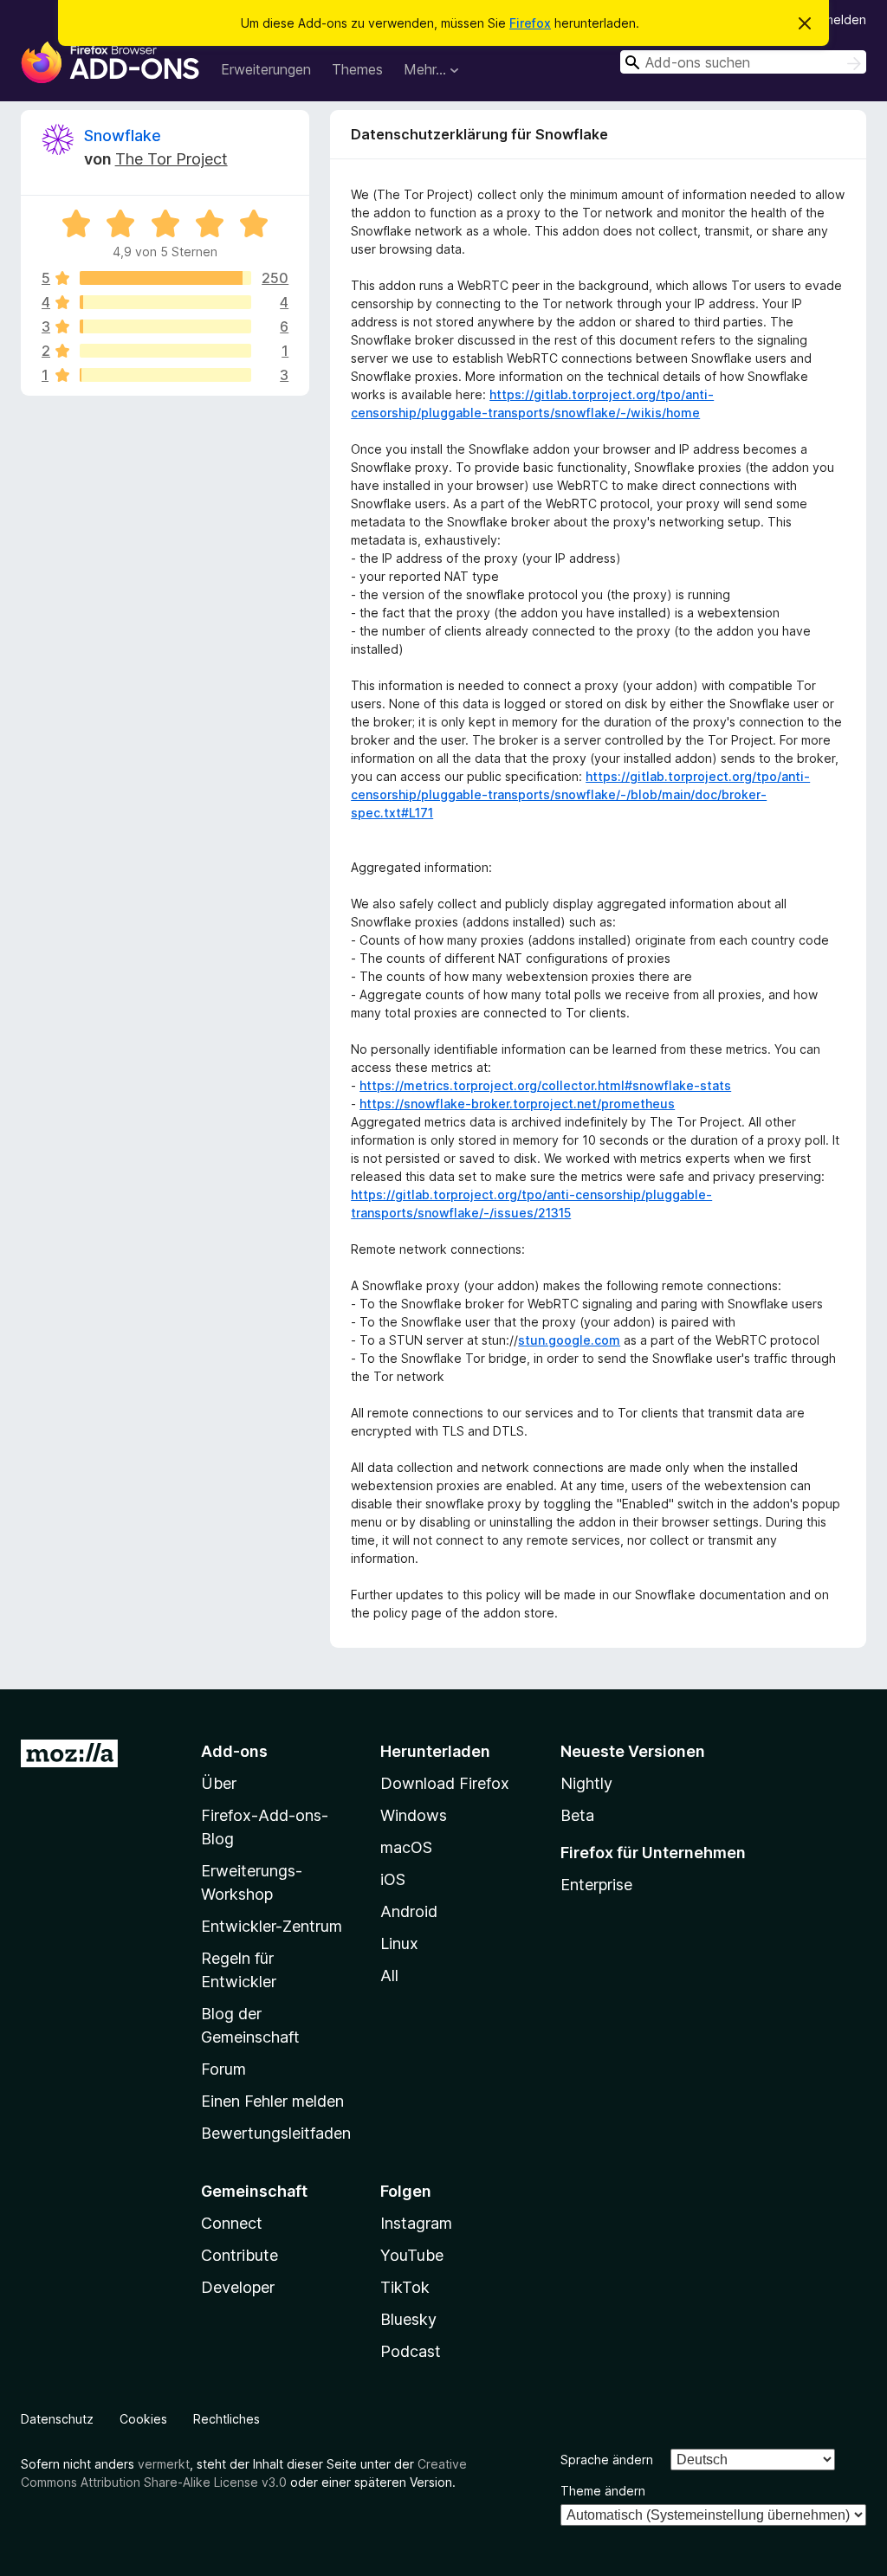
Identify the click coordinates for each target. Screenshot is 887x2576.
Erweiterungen (266, 69)
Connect (232, 2223)
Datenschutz (57, 2419)
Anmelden (838, 19)
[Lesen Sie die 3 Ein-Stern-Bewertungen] (165, 375)
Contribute (240, 2255)
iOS (393, 1879)
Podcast (411, 2351)
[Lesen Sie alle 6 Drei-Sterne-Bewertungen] (165, 326)
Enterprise (596, 1885)
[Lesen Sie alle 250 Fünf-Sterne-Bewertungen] (165, 278)
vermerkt (164, 2464)
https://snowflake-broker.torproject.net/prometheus (517, 1104)
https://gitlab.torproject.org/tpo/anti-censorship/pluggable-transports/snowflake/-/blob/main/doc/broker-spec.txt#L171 (580, 794)
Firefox (530, 23)
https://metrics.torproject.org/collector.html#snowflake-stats (545, 1085)
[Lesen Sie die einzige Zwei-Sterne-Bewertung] (165, 351)
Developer (238, 2287)
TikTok (405, 2287)
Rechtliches (227, 2419)
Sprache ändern (607, 2460)
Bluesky (408, 2319)
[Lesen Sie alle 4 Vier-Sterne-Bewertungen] (165, 302)
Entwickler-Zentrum (272, 1926)
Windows (414, 1815)
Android (409, 1911)
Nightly (586, 1783)
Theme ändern (603, 2491)
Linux (399, 1943)
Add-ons (234, 1751)
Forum (223, 2069)
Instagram (416, 2223)
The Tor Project (172, 159)
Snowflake (123, 136)
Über (219, 1783)
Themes (357, 69)
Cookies (143, 2419)
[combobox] (743, 62)
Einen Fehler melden (272, 2101)
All (389, 1976)
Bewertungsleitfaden (276, 2133)
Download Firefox (445, 1783)
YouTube (412, 2255)
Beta (577, 1815)
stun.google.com (569, 1340)
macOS (406, 1847)
